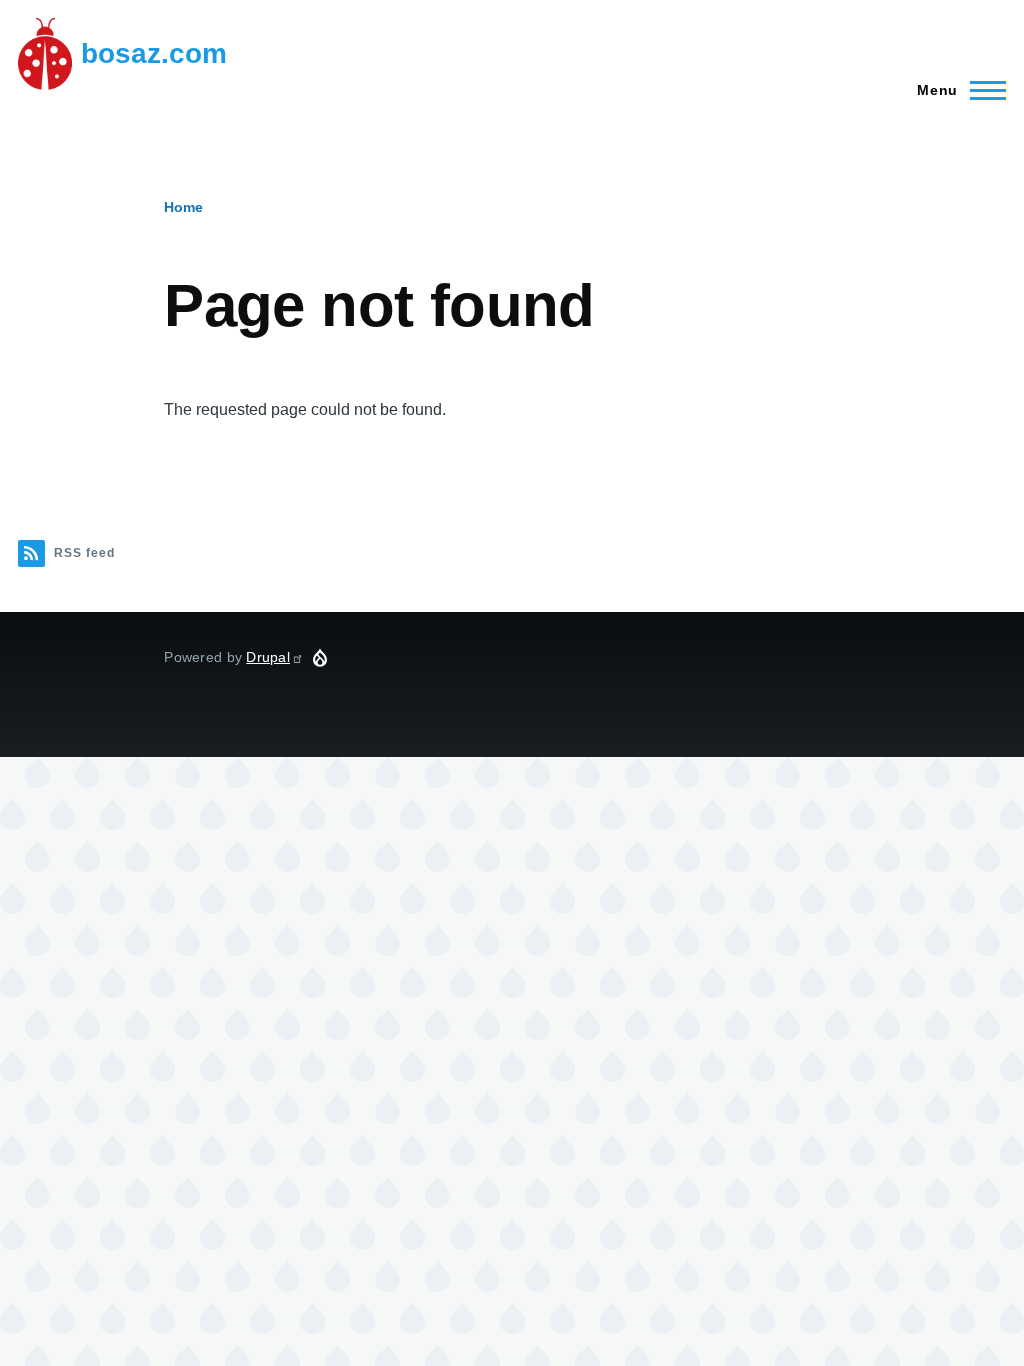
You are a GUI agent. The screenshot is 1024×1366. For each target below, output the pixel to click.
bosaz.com (154, 53)
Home (183, 207)
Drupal (268, 657)
